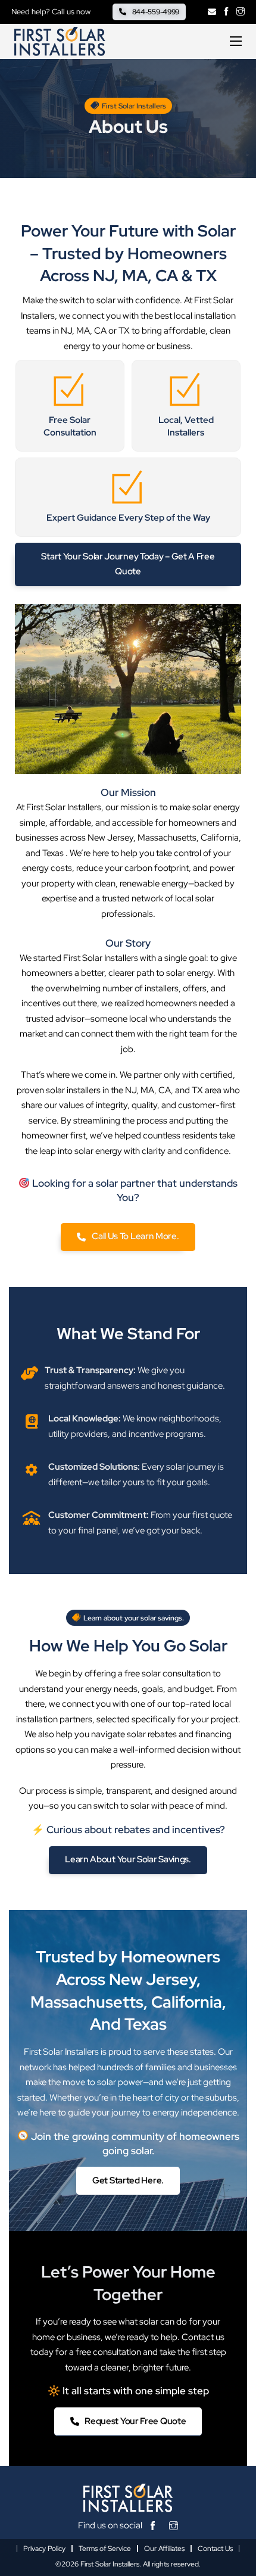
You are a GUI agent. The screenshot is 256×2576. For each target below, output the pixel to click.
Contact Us (215, 2549)
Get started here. (128, 2180)
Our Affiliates (164, 2549)
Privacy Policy (44, 2549)
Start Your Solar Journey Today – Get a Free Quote (128, 564)
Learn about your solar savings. (128, 1859)
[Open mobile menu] (236, 41)
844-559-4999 (156, 12)
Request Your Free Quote (135, 2421)
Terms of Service (105, 2549)
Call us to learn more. (135, 1236)
